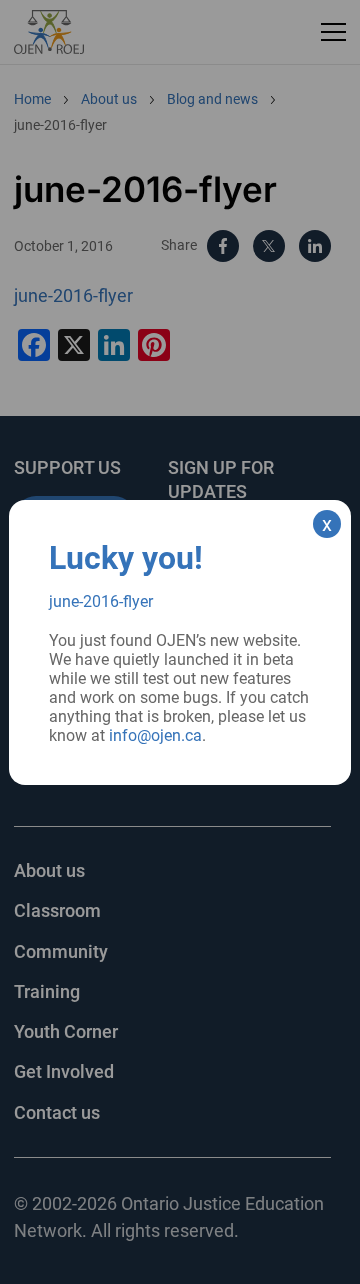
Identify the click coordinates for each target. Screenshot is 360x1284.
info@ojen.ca (155, 735)
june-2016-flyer (101, 601)
